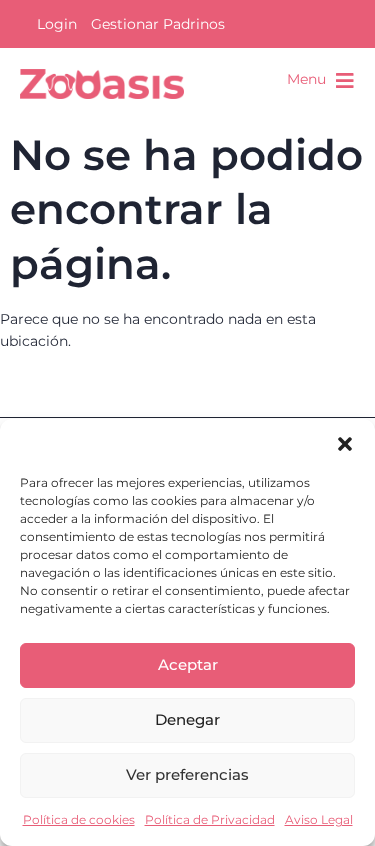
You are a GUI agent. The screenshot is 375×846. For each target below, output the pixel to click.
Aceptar (188, 664)
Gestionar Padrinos (158, 24)
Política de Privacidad (210, 819)
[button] (345, 444)
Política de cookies (79, 819)
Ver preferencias (187, 774)
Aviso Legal (319, 819)
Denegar (187, 719)
